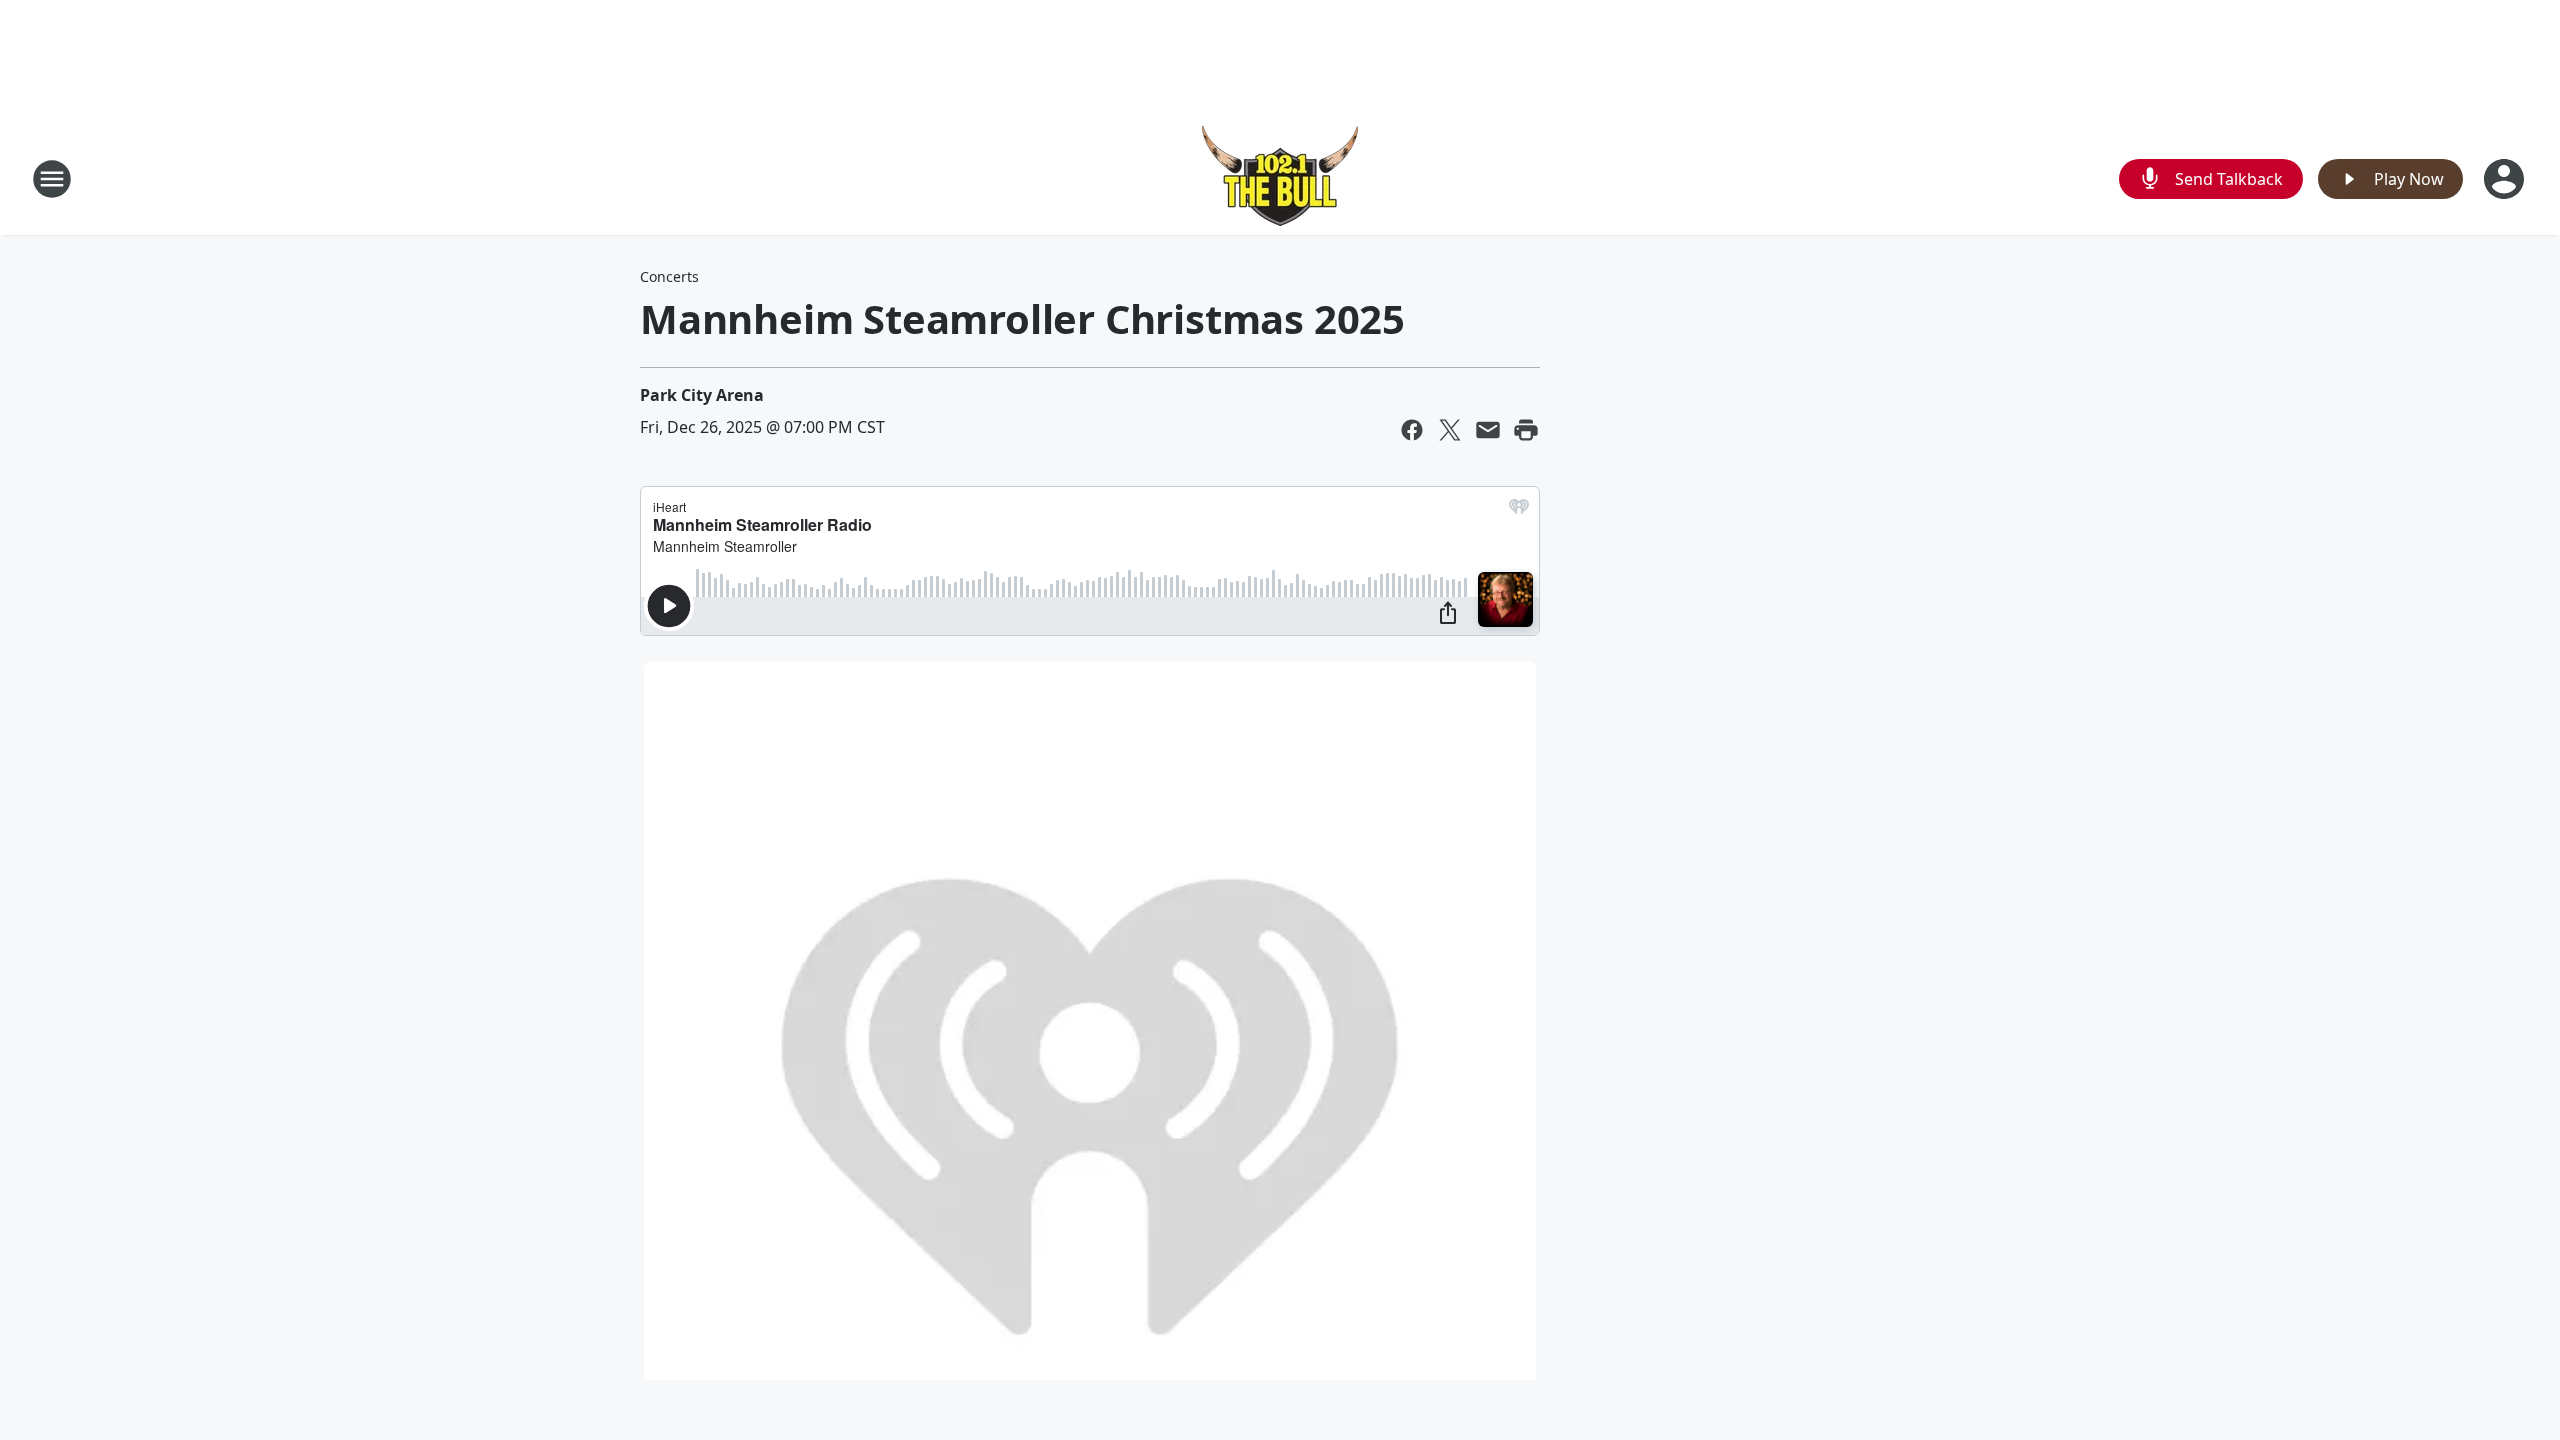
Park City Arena (702, 395)
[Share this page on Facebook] (1412, 430)
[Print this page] (1526, 430)
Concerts (669, 276)
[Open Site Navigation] (52, 179)
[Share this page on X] (1450, 430)
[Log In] (2506, 179)
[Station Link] (1280, 178)
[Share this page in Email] (1488, 430)
